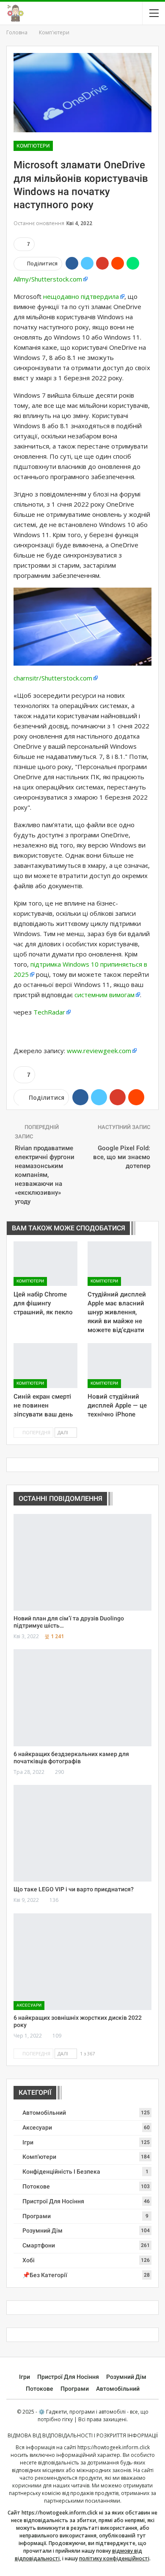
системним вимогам (104, 995)
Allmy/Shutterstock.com (48, 279)
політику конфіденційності (114, 2558)
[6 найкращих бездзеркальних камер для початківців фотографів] (82, 1698)
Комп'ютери (33, 146)
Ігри (28, 2142)
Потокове (36, 2186)
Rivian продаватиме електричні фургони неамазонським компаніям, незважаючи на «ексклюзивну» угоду (45, 1175)
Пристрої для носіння (53, 2201)
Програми (37, 2216)
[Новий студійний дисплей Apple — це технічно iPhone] (120, 1366)
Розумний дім (43, 2230)
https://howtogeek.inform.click (114, 2447)
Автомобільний (44, 2113)
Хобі (29, 2260)
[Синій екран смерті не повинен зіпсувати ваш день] (45, 1366)
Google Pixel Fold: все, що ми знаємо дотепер (122, 1157)
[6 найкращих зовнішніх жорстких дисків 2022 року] (82, 1962)
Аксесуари (29, 2005)
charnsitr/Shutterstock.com (53, 678)
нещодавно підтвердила (81, 296)
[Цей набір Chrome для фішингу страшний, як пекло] (45, 1264)
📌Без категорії (45, 2275)
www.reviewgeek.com (99, 1051)
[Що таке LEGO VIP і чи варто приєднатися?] (82, 1833)
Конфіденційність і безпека (61, 2172)
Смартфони (39, 2245)
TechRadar (49, 1012)
